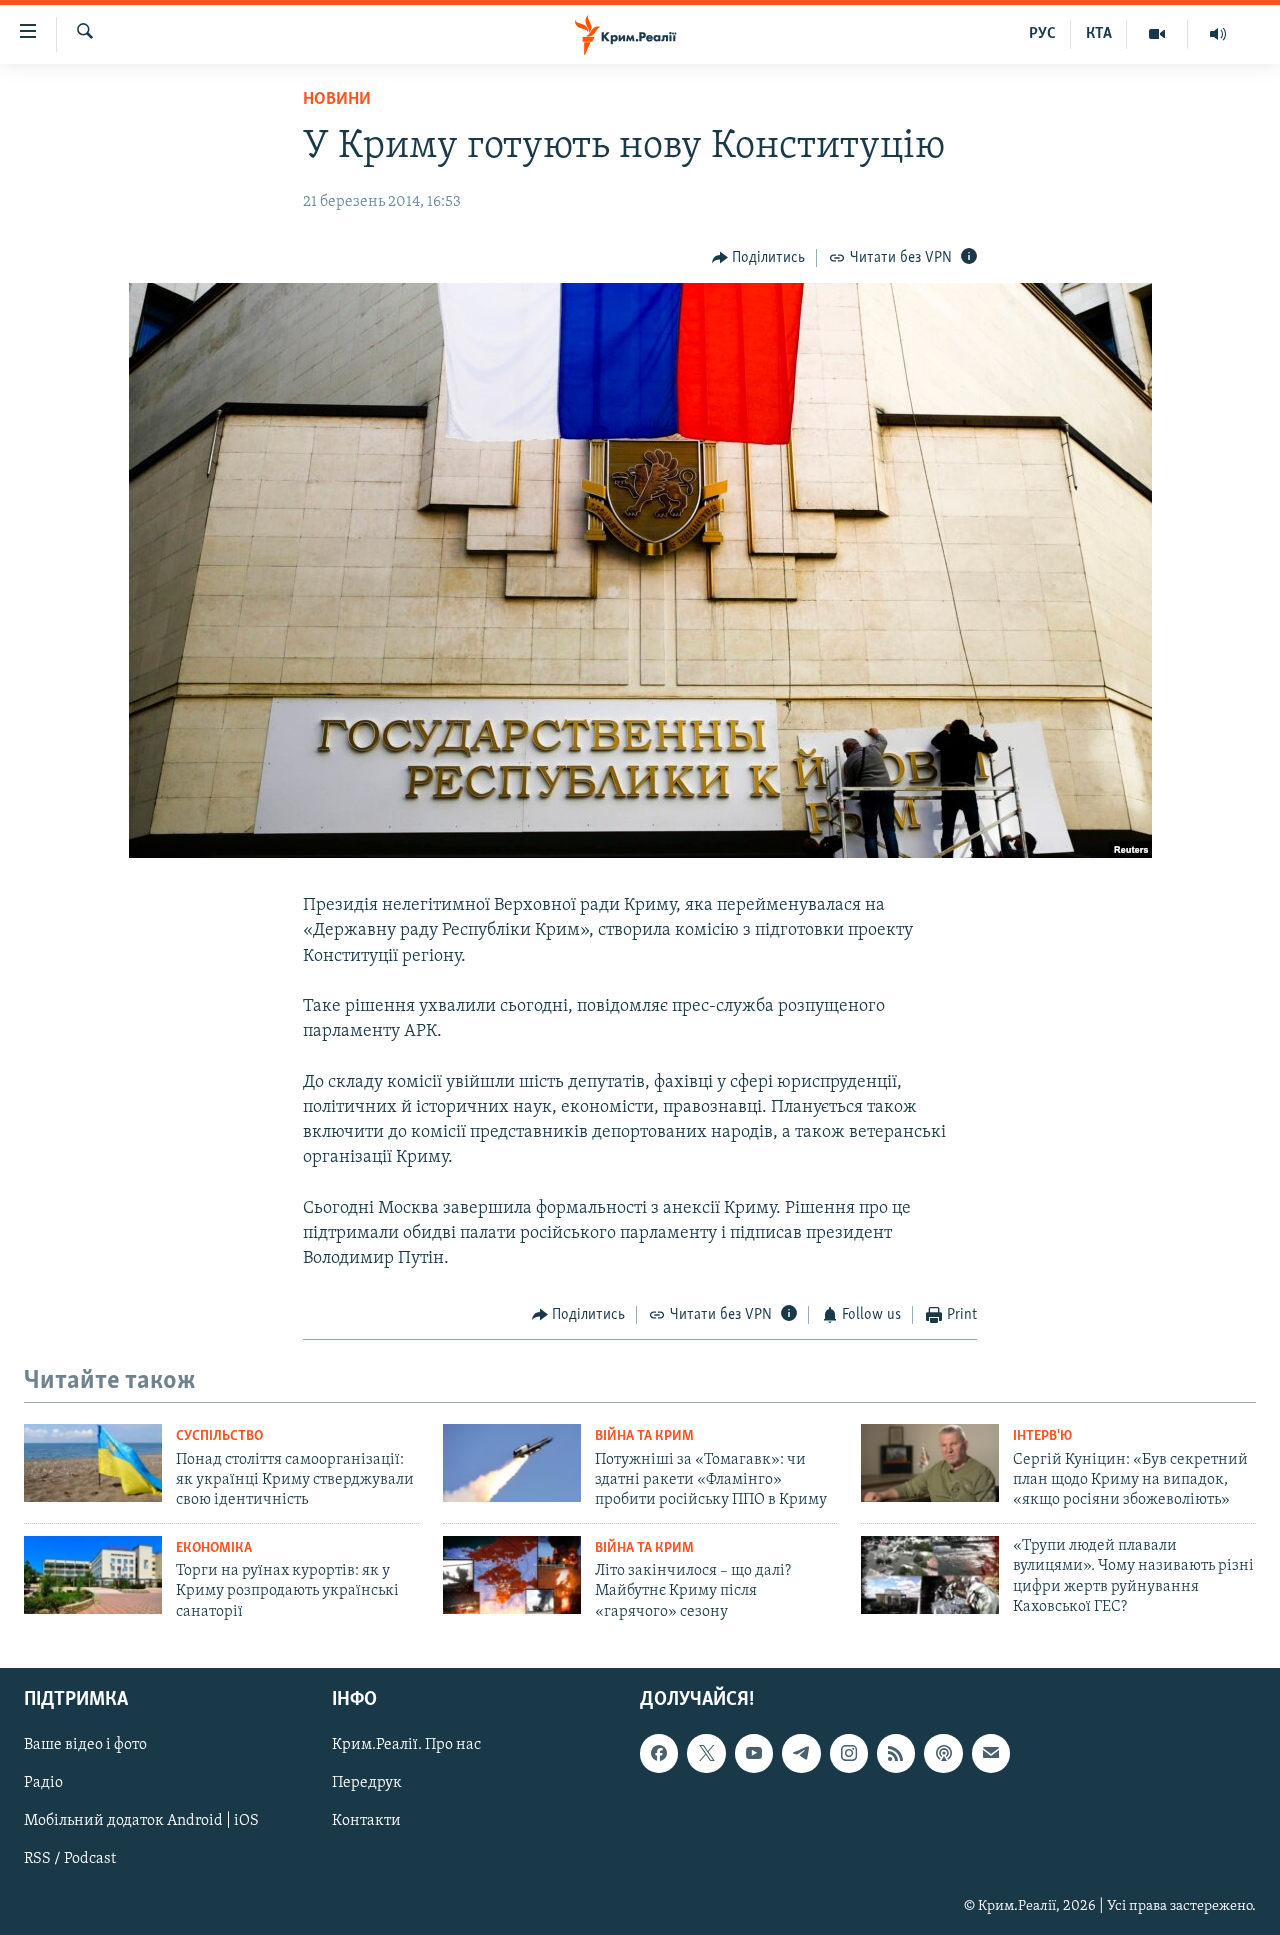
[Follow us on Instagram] (849, 1754)
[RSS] (896, 1754)
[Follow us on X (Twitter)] (706, 1754)
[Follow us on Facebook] (659, 1754)
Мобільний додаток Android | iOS (141, 1822)
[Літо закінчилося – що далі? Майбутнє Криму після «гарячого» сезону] (512, 1575)
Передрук (367, 1784)
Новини (337, 100)
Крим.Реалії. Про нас (406, 1746)
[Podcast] (943, 1754)
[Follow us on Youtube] (754, 1754)
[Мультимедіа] (1157, 34)
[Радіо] (1218, 34)
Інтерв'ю (1042, 1436)
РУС (1042, 34)
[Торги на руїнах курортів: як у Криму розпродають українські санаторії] (93, 1575)
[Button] (759, 258)
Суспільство (219, 1436)
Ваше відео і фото (85, 1746)
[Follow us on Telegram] (801, 1754)
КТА (1099, 34)
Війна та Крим (644, 1436)
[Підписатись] (991, 1754)
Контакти (366, 1822)
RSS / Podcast (70, 1860)
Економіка (214, 1548)
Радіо (43, 1784)
